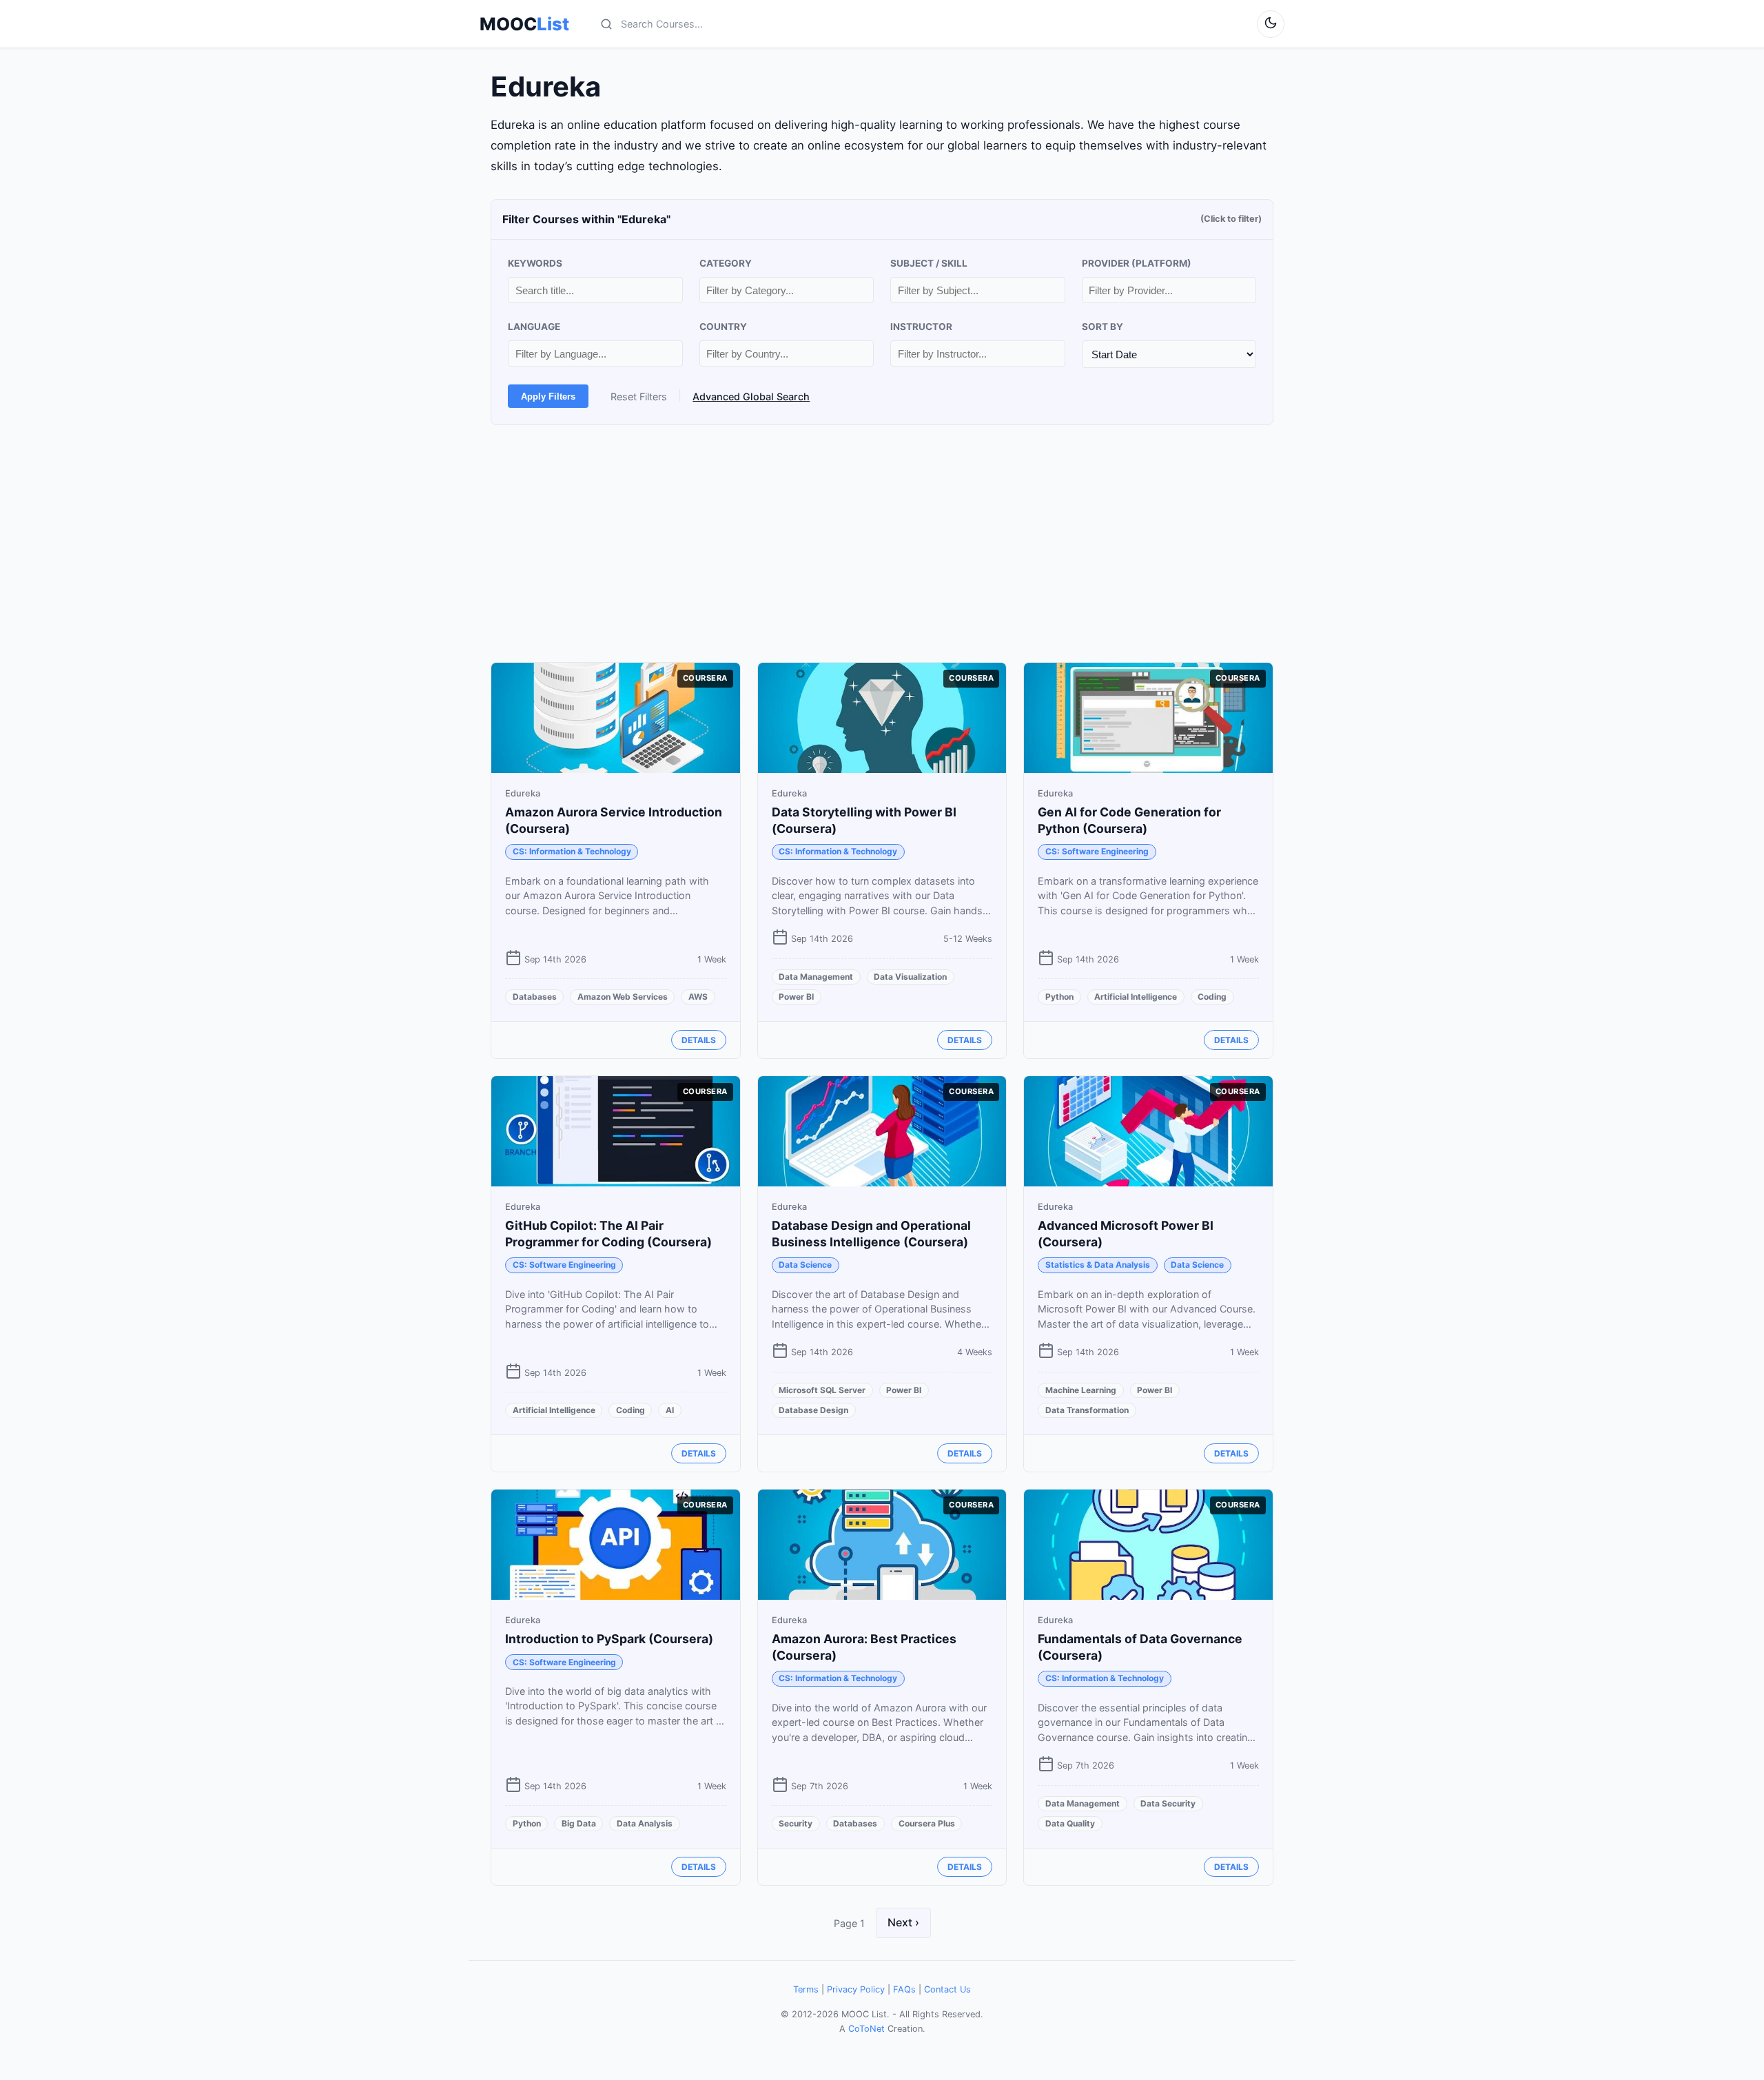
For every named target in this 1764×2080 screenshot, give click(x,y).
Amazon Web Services (623, 997)
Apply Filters (548, 397)
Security (796, 1823)
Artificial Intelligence (1136, 997)
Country (723, 327)
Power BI (796, 997)
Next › (903, 1922)
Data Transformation (1087, 1410)
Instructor (921, 327)
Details (699, 1040)
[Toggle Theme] (1271, 24)
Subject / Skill (929, 263)
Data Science (805, 1265)
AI (670, 1410)
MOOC (524, 24)
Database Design (813, 1410)
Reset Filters (639, 397)
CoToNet (866, 2029)
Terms (806, 1989)
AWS (698, 997)
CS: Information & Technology (572, 851)
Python (1059, 997)
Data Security (1168, 1803)
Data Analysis (645, 1823)
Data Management (816, 977)
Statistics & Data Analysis (1098, 1265)
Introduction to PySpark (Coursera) (609, 1639)
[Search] (606, 24)
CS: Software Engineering (1097, 851)
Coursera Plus (927, 1823)
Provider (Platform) (1137, 263)
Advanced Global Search (751, 397)
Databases (535, 997)
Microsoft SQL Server (822, 1390)
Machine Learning (1081, 1390)
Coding (1212, 997)
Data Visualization (910, 977)
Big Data (579, 1823)
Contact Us (947, 1989)
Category (726, 263)
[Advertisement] (882, 544)
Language (534, 327)
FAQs (904, 1989)
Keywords (535, 263)
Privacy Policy (856, 1989)
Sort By (1102, 327)
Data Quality (1070, 1823)
